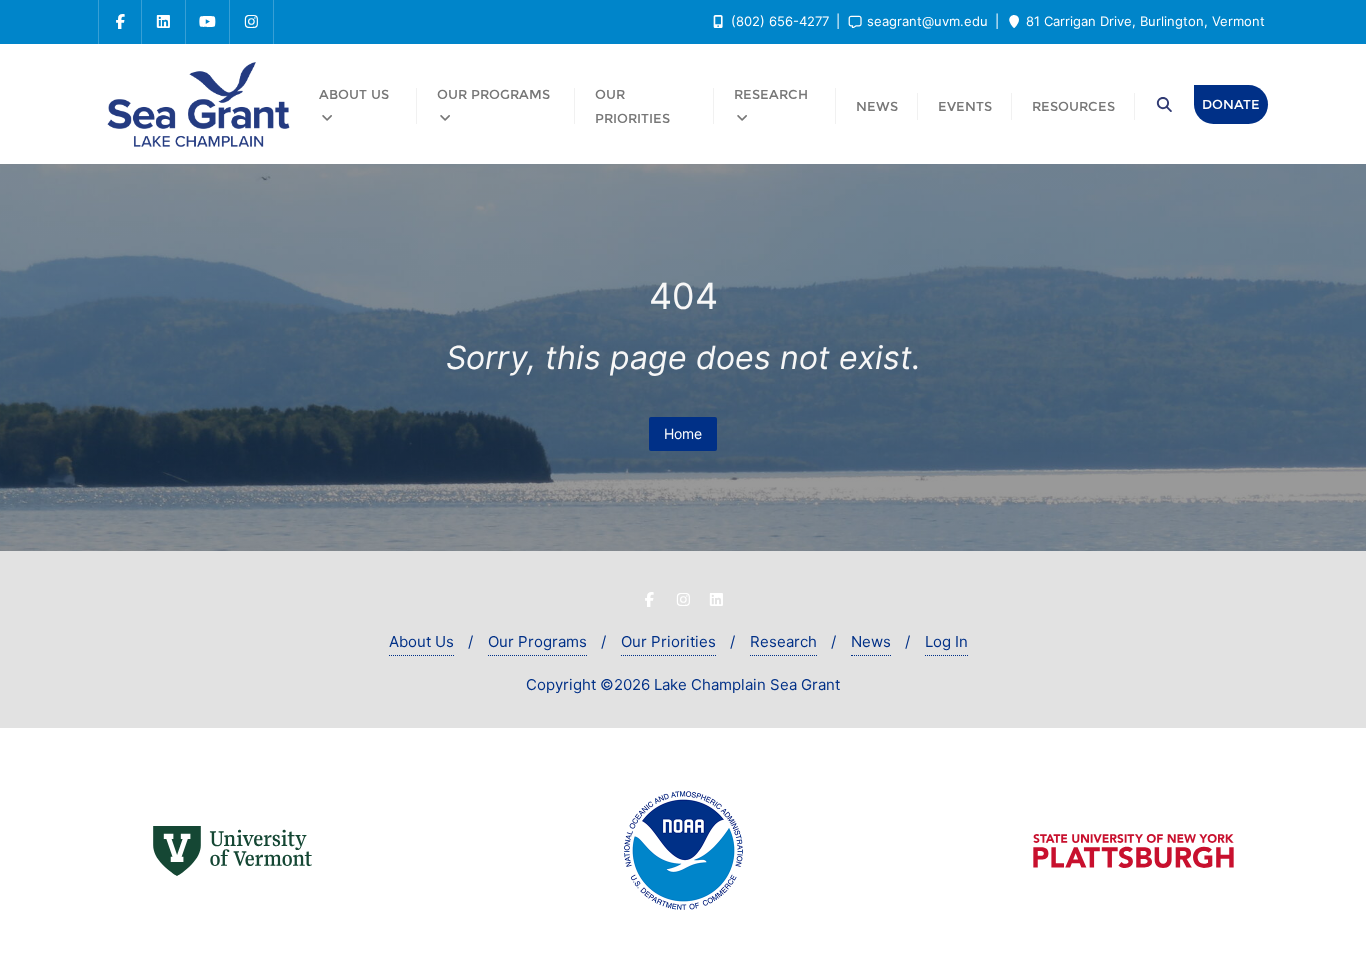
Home (683, 433)
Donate (1231, 104)
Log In (946, 641)
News (871, 641)
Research (783, 641)
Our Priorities (668, 641)
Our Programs (537, 641)
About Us (421, 641)
